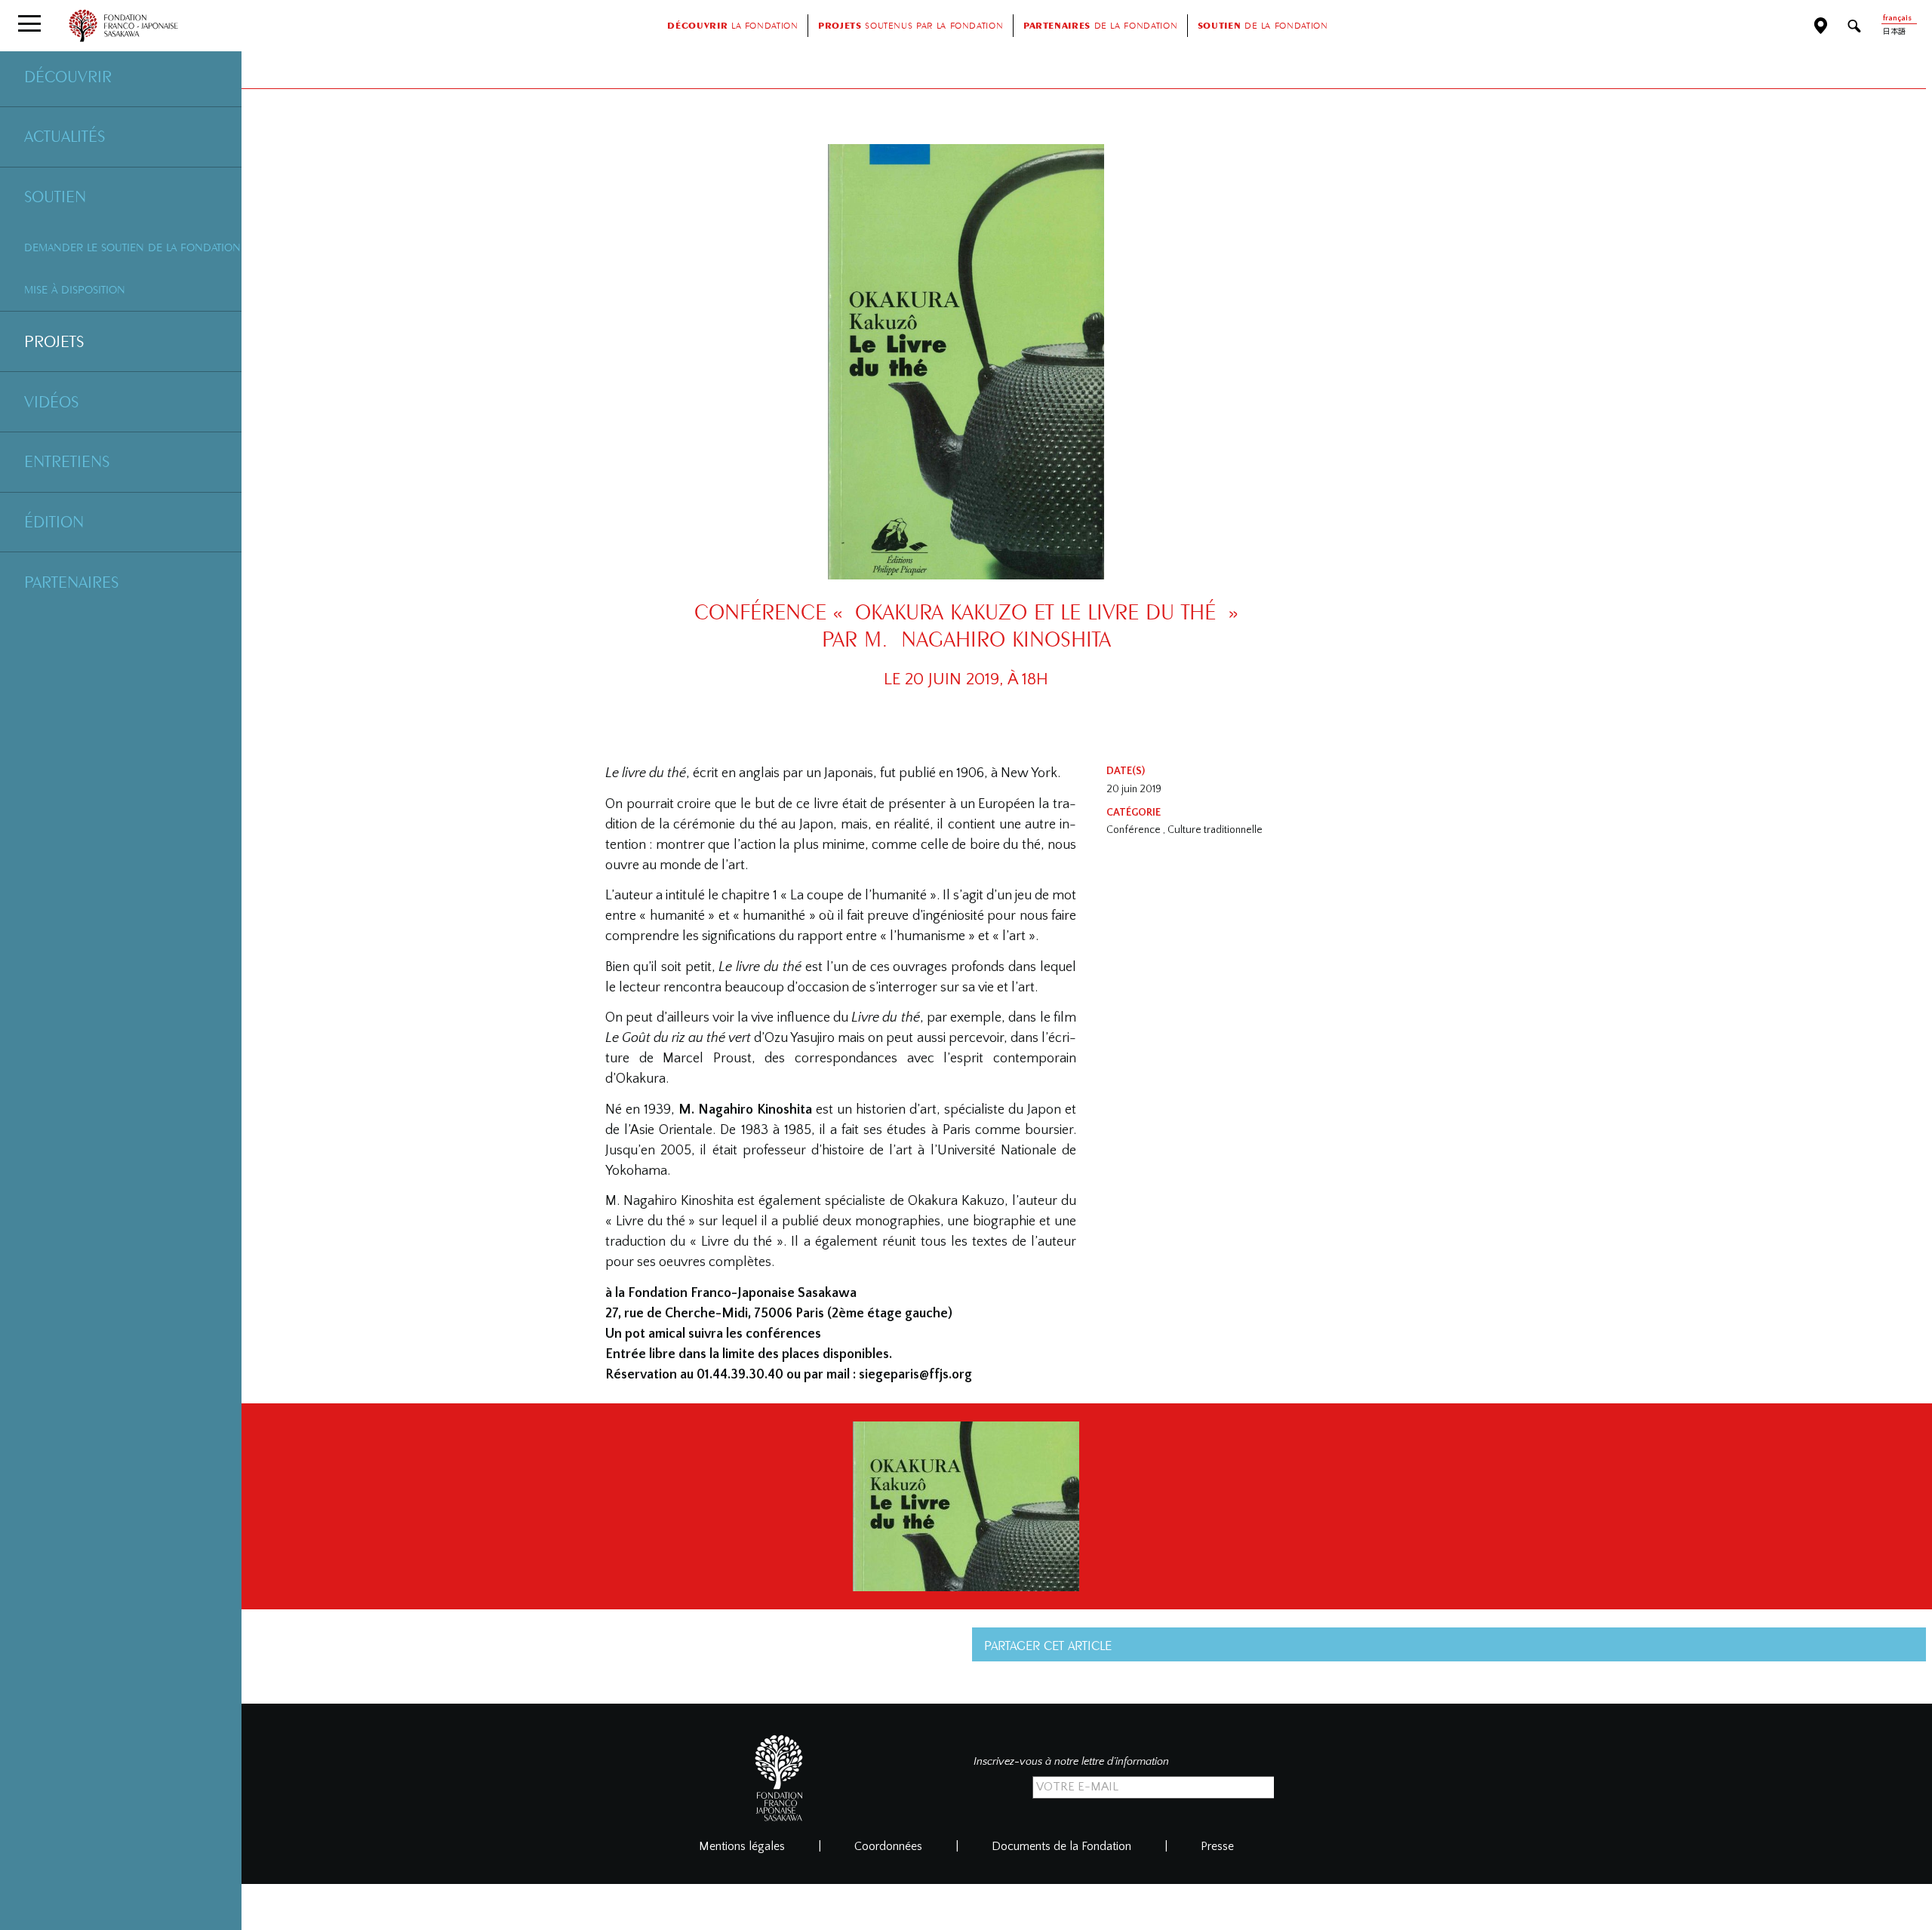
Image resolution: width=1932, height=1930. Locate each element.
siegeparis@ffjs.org (915, 1375)
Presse (1217, 1846)
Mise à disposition (75, 289)
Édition (54, 521)
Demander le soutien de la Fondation (132, 247)
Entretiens (67, 461)
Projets (54, 341)
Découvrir (68, 76)
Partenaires (71, 582)
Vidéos (51, 401)
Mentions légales (742, 1846)
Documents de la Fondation (1061, 1846)
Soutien (55, 196)
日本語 (1894, 32)
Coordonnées (888, 1846)
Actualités (65, 136)
